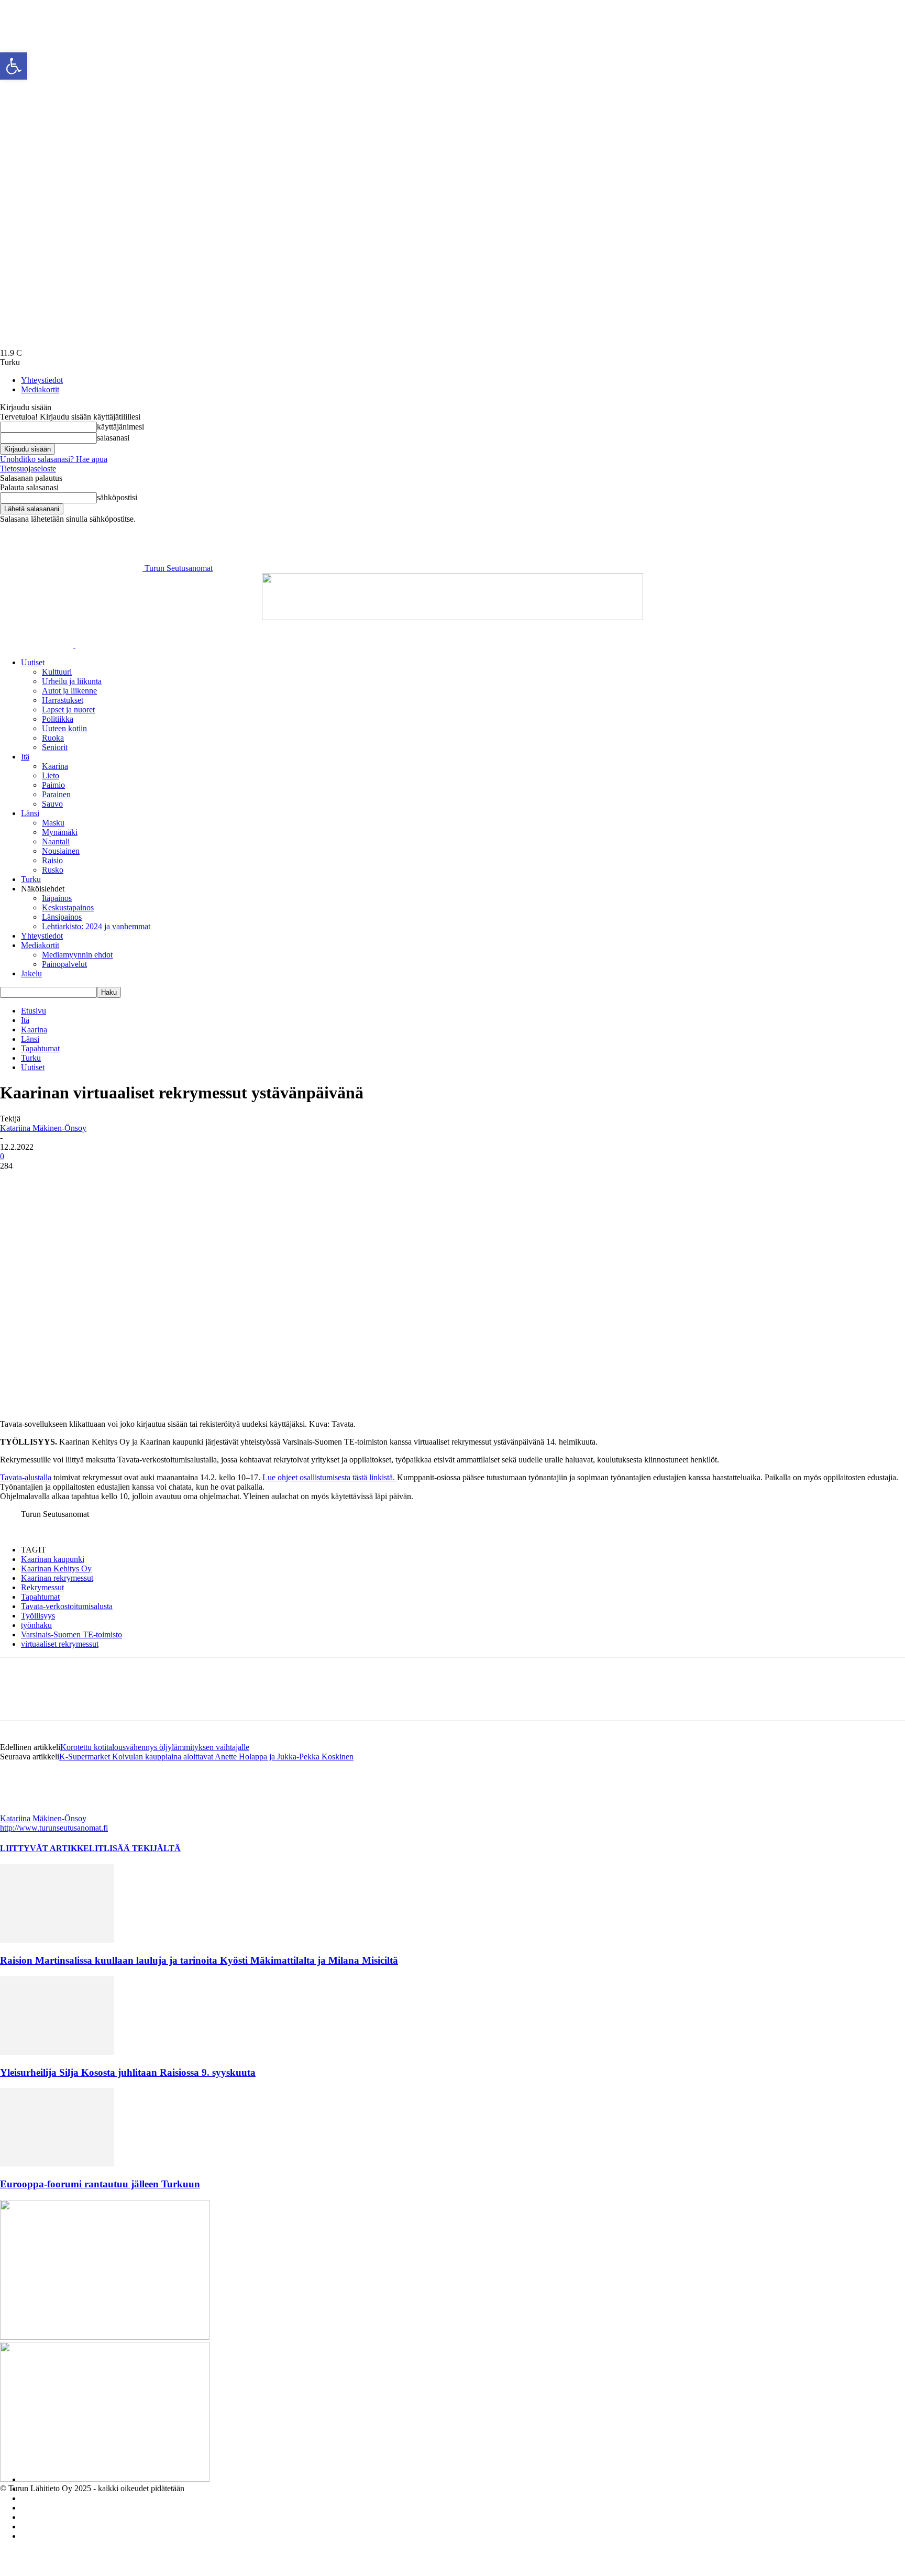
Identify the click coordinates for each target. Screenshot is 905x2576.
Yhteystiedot (42, 380)
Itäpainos (57, 898)
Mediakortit (40, 389)
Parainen (56, 794)
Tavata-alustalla (26, 1477)
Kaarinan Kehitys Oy (56, 1568)
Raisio (52, 860)
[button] (14, 66)
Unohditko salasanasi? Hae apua (54, 459)
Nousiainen (61, 851)
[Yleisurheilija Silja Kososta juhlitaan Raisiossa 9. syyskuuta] (57, 2052)
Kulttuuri (57, 672)
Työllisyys (38, 1616)
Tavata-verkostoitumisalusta (67, 1606)
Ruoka (53, 738)
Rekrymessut (42, 1587)
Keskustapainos (68, 907)
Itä (25, 757)
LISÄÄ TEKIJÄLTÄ (142, 1848)
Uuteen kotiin (64, 728)
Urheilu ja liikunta (72, 681)
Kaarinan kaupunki (53, 1559)
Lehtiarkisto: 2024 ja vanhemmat (96, 926)
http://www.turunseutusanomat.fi (54, 1828)
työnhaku (36, 1625)
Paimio (53, 785)
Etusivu (34, 1011)
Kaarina (55, 766)
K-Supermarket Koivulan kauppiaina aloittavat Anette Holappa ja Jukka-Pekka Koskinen (206, 1757)
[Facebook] (17, 1182)
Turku (31, 879)
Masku (53, 823)
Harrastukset (63, 700)
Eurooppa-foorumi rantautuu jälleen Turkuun (100, 2184)
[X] (55, 1182)
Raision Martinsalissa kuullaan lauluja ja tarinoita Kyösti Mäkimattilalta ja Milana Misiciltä (199, 1960)
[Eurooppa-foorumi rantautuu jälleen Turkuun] (57, 2164)
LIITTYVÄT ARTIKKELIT (52, 1848)
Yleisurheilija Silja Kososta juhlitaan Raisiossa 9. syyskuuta (128, 2072)
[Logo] (38, 645)
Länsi (30, 813)
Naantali (56, 841)
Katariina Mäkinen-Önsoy (43, 1128)
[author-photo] (25, 1809)
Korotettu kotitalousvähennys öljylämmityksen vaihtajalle (155, 1747)
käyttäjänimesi (120, 427)
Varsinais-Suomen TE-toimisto (71, 1634)
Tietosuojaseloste (28, 469)
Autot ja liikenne (69, 691)
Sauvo (52, 804)
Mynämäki (60, 832)
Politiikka (58, 719)
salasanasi (113, 438)
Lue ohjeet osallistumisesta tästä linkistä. (330, 1477)
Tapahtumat (40, 1048)
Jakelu (31, 973)
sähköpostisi (117, 497)
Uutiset (33, 662)
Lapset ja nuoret (68, 709)
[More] (93, 1182)
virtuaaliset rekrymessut (60, 1644)
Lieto (51, 775)
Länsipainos (62, 917)
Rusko (53, 870)
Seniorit (55, 747)
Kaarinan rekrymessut (57, 1578)
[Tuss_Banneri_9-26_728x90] (452, 617)
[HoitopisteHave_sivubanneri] (105, 2337)
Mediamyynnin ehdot (77, 955)
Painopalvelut (64, 964)
